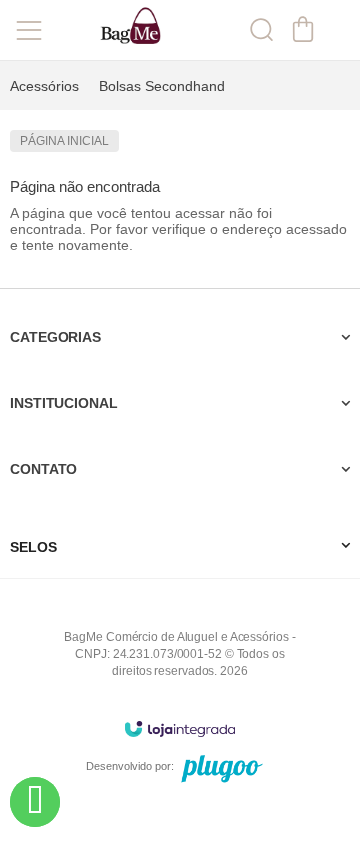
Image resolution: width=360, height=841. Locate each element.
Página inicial (64, 141)
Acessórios (44, 86)
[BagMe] (130, 30)
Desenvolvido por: (130, 766)
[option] (44, 86)
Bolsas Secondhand (162, 86)
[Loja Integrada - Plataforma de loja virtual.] (180, 728)
